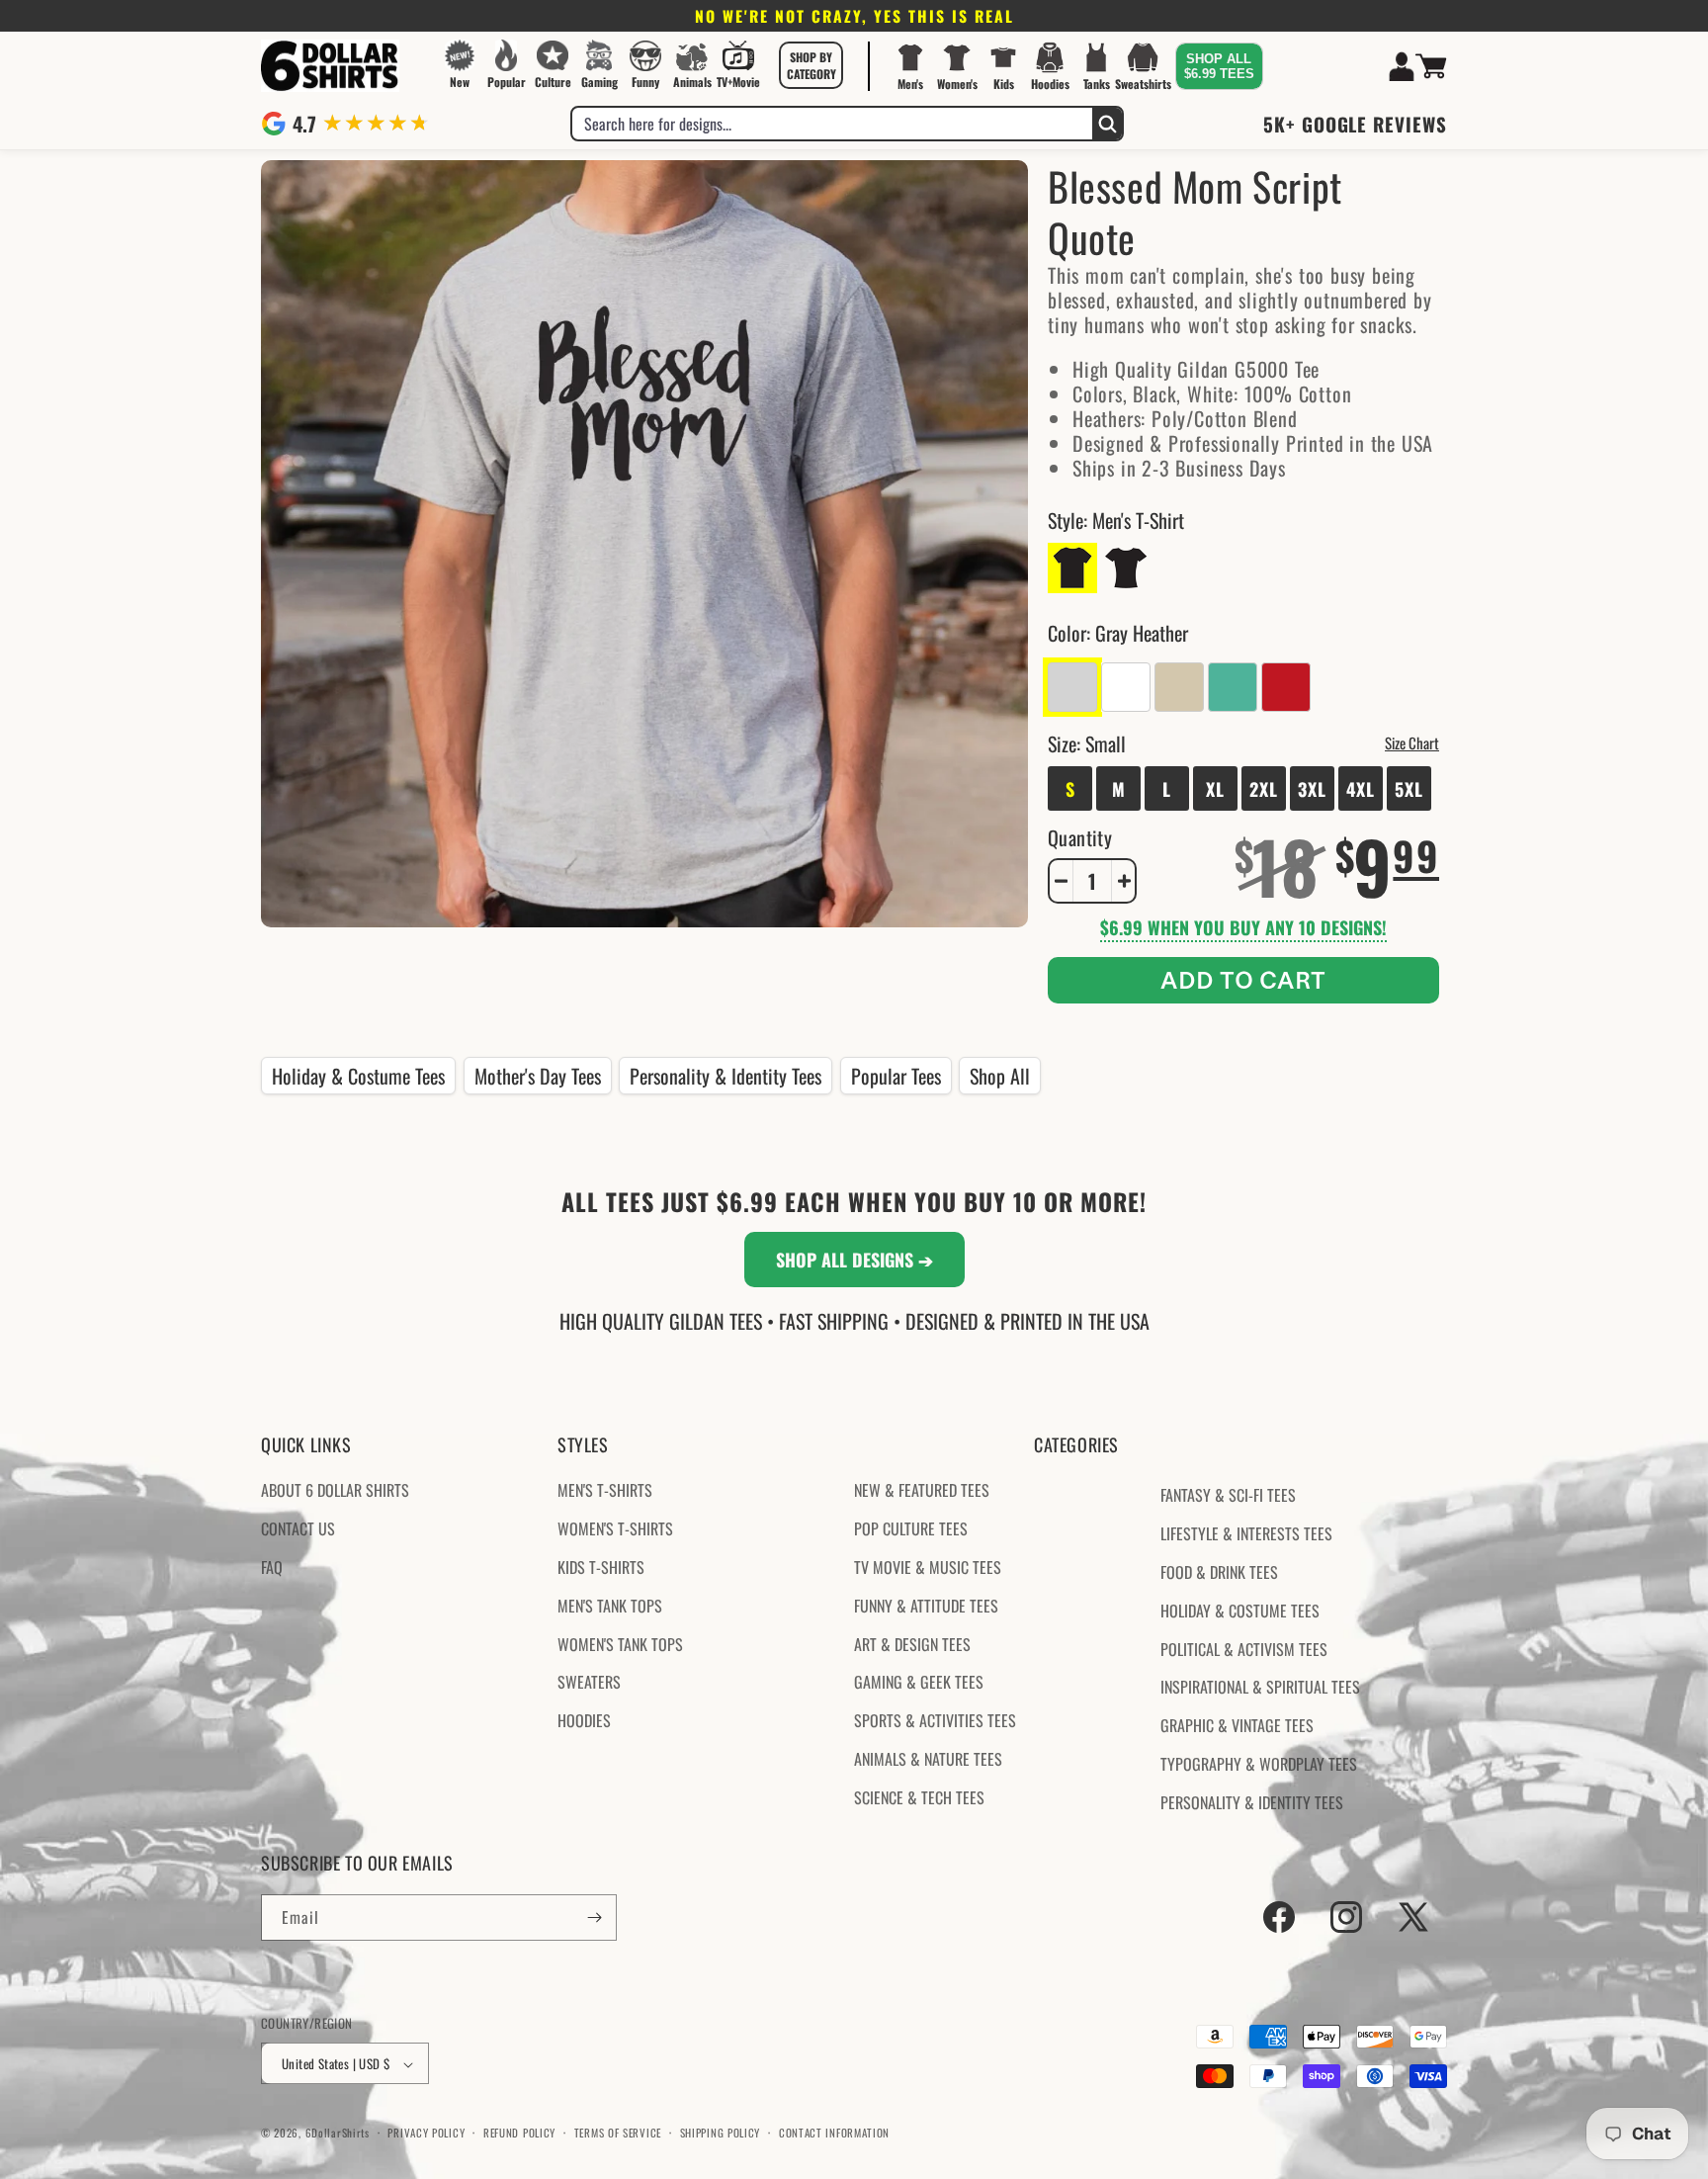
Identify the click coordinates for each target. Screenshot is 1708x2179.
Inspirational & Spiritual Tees (1260, 1688)
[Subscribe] (594, 1918)
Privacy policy (426, 2134)
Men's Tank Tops (610, 1606)
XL (1215, 789)
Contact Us (298, 1528)
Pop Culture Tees (911, 1528)
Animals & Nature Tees (928, 1759)
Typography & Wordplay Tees (1259, 1764)
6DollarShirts (338, 2134)
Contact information (834, 2134)
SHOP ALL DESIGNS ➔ (854, 1260)
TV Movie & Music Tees (928, 1567)
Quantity (1080, 837)
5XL (1409, 789)
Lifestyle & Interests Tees (1246, 1533)
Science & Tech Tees (919, 1797)
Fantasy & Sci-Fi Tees (1228, 1496)
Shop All (1000, 1076)
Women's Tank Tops (620, 1644)
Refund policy (519, 2134)
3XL (1312, 789)
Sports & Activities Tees (935, 1720)
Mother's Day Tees (538, 1076)
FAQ (272, 1567)
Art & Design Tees (912, 1644)
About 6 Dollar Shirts (335, 1491)
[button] (811, 65)
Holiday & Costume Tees (358, 1076)
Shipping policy (721, 2134)
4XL (1361, 789)
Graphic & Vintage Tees (1237, 1725)
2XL (1264, 789)
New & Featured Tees (922, 1491)
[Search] (1107, 124)
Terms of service (618, 2134)
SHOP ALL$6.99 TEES (1219, 66)
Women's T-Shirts (615, 1528)
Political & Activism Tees (1244, 1649)
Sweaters (589, 1683)
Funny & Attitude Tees (926, 1606)
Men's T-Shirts (605, 1491)
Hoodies (584, 1720)
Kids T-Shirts (601, 1567)
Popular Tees (896, 1076)
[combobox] (832, 124)
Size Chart (1412, 742)
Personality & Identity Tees (726, 1076)
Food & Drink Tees (1219, 1572)
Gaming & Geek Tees (919, 1683)
